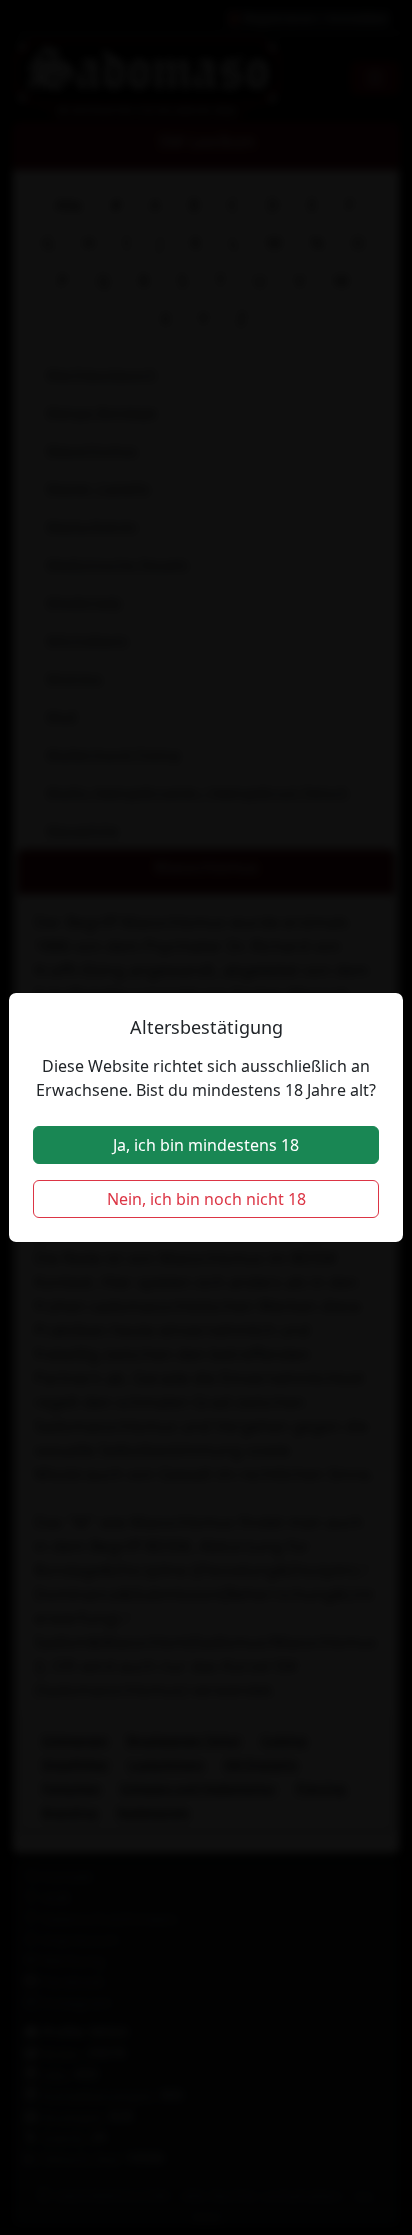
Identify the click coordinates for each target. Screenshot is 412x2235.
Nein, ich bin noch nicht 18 (206, 1199)
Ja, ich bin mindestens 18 (206, 1145)
